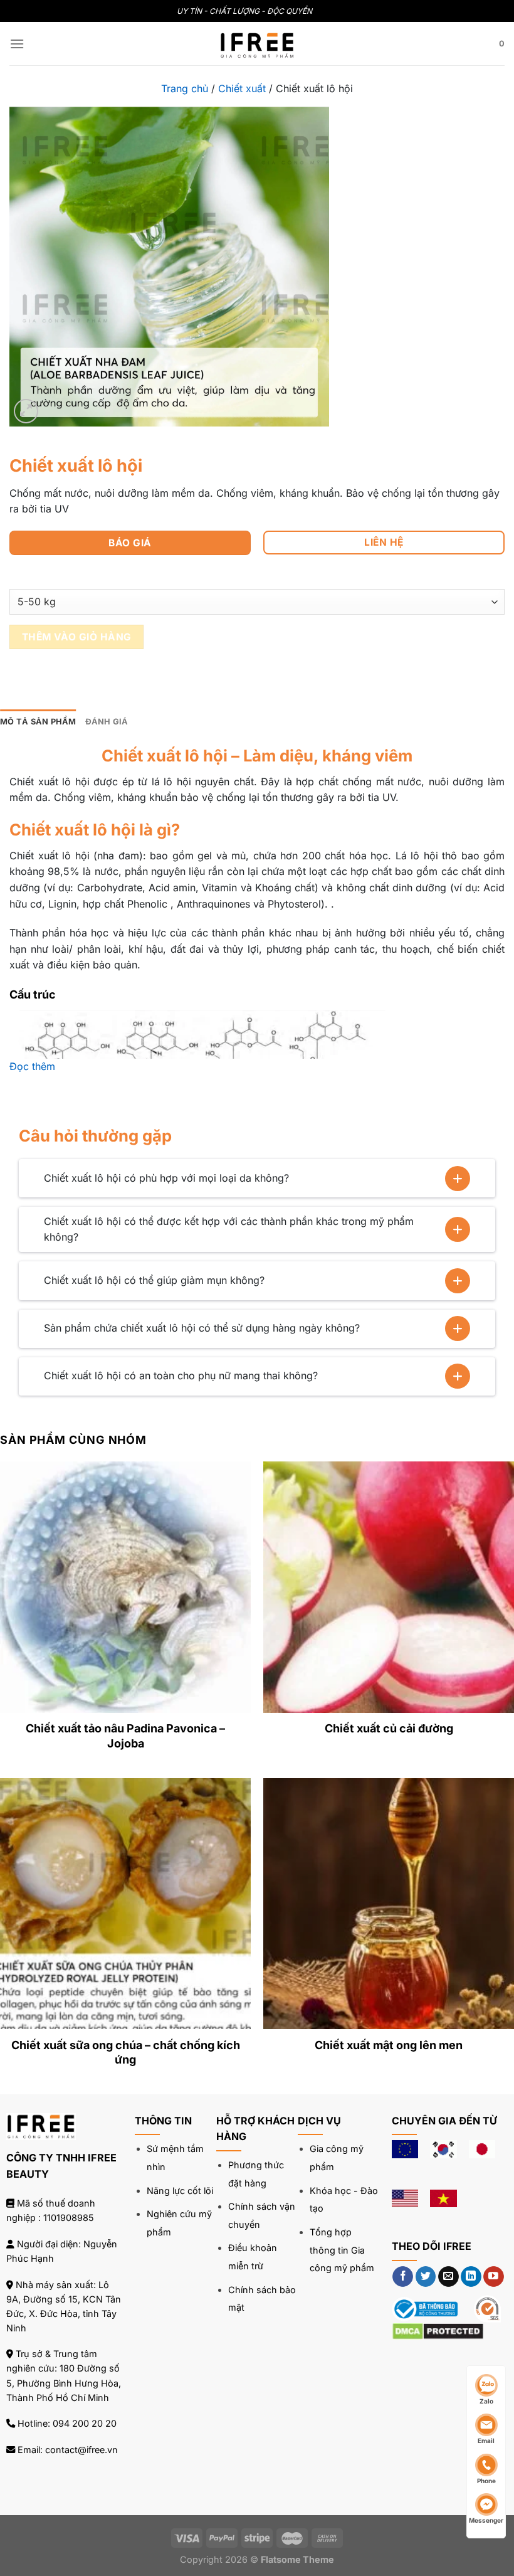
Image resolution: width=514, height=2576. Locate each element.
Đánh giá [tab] (107, 722)
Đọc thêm (32, 1066)
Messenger (486, 2520)
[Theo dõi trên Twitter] (426, 2277)
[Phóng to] (26, 411)
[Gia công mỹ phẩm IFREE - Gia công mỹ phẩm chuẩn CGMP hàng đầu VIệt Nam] (257, 43)
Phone (486, 2481)
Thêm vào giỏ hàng (77, 637)
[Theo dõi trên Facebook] (403, 2277)
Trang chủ (185, 88)
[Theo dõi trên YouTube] (494, 2277)
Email (486, 2441)
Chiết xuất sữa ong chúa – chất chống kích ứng (126, 2052)
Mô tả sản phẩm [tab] (38, 722)
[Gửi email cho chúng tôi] (448, 2277)
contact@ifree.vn (81, 2450)
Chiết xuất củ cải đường (389, 1728)
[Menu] (17, 44)
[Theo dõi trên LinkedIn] (471, 2277)
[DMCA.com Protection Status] (438, 2330)
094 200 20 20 (85, 2423)
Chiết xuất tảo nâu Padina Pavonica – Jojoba (125, 1736)
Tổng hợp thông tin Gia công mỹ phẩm (342, 2250)
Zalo (486, 2401)
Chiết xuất (242, 88)
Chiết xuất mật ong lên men (389, 2045)
